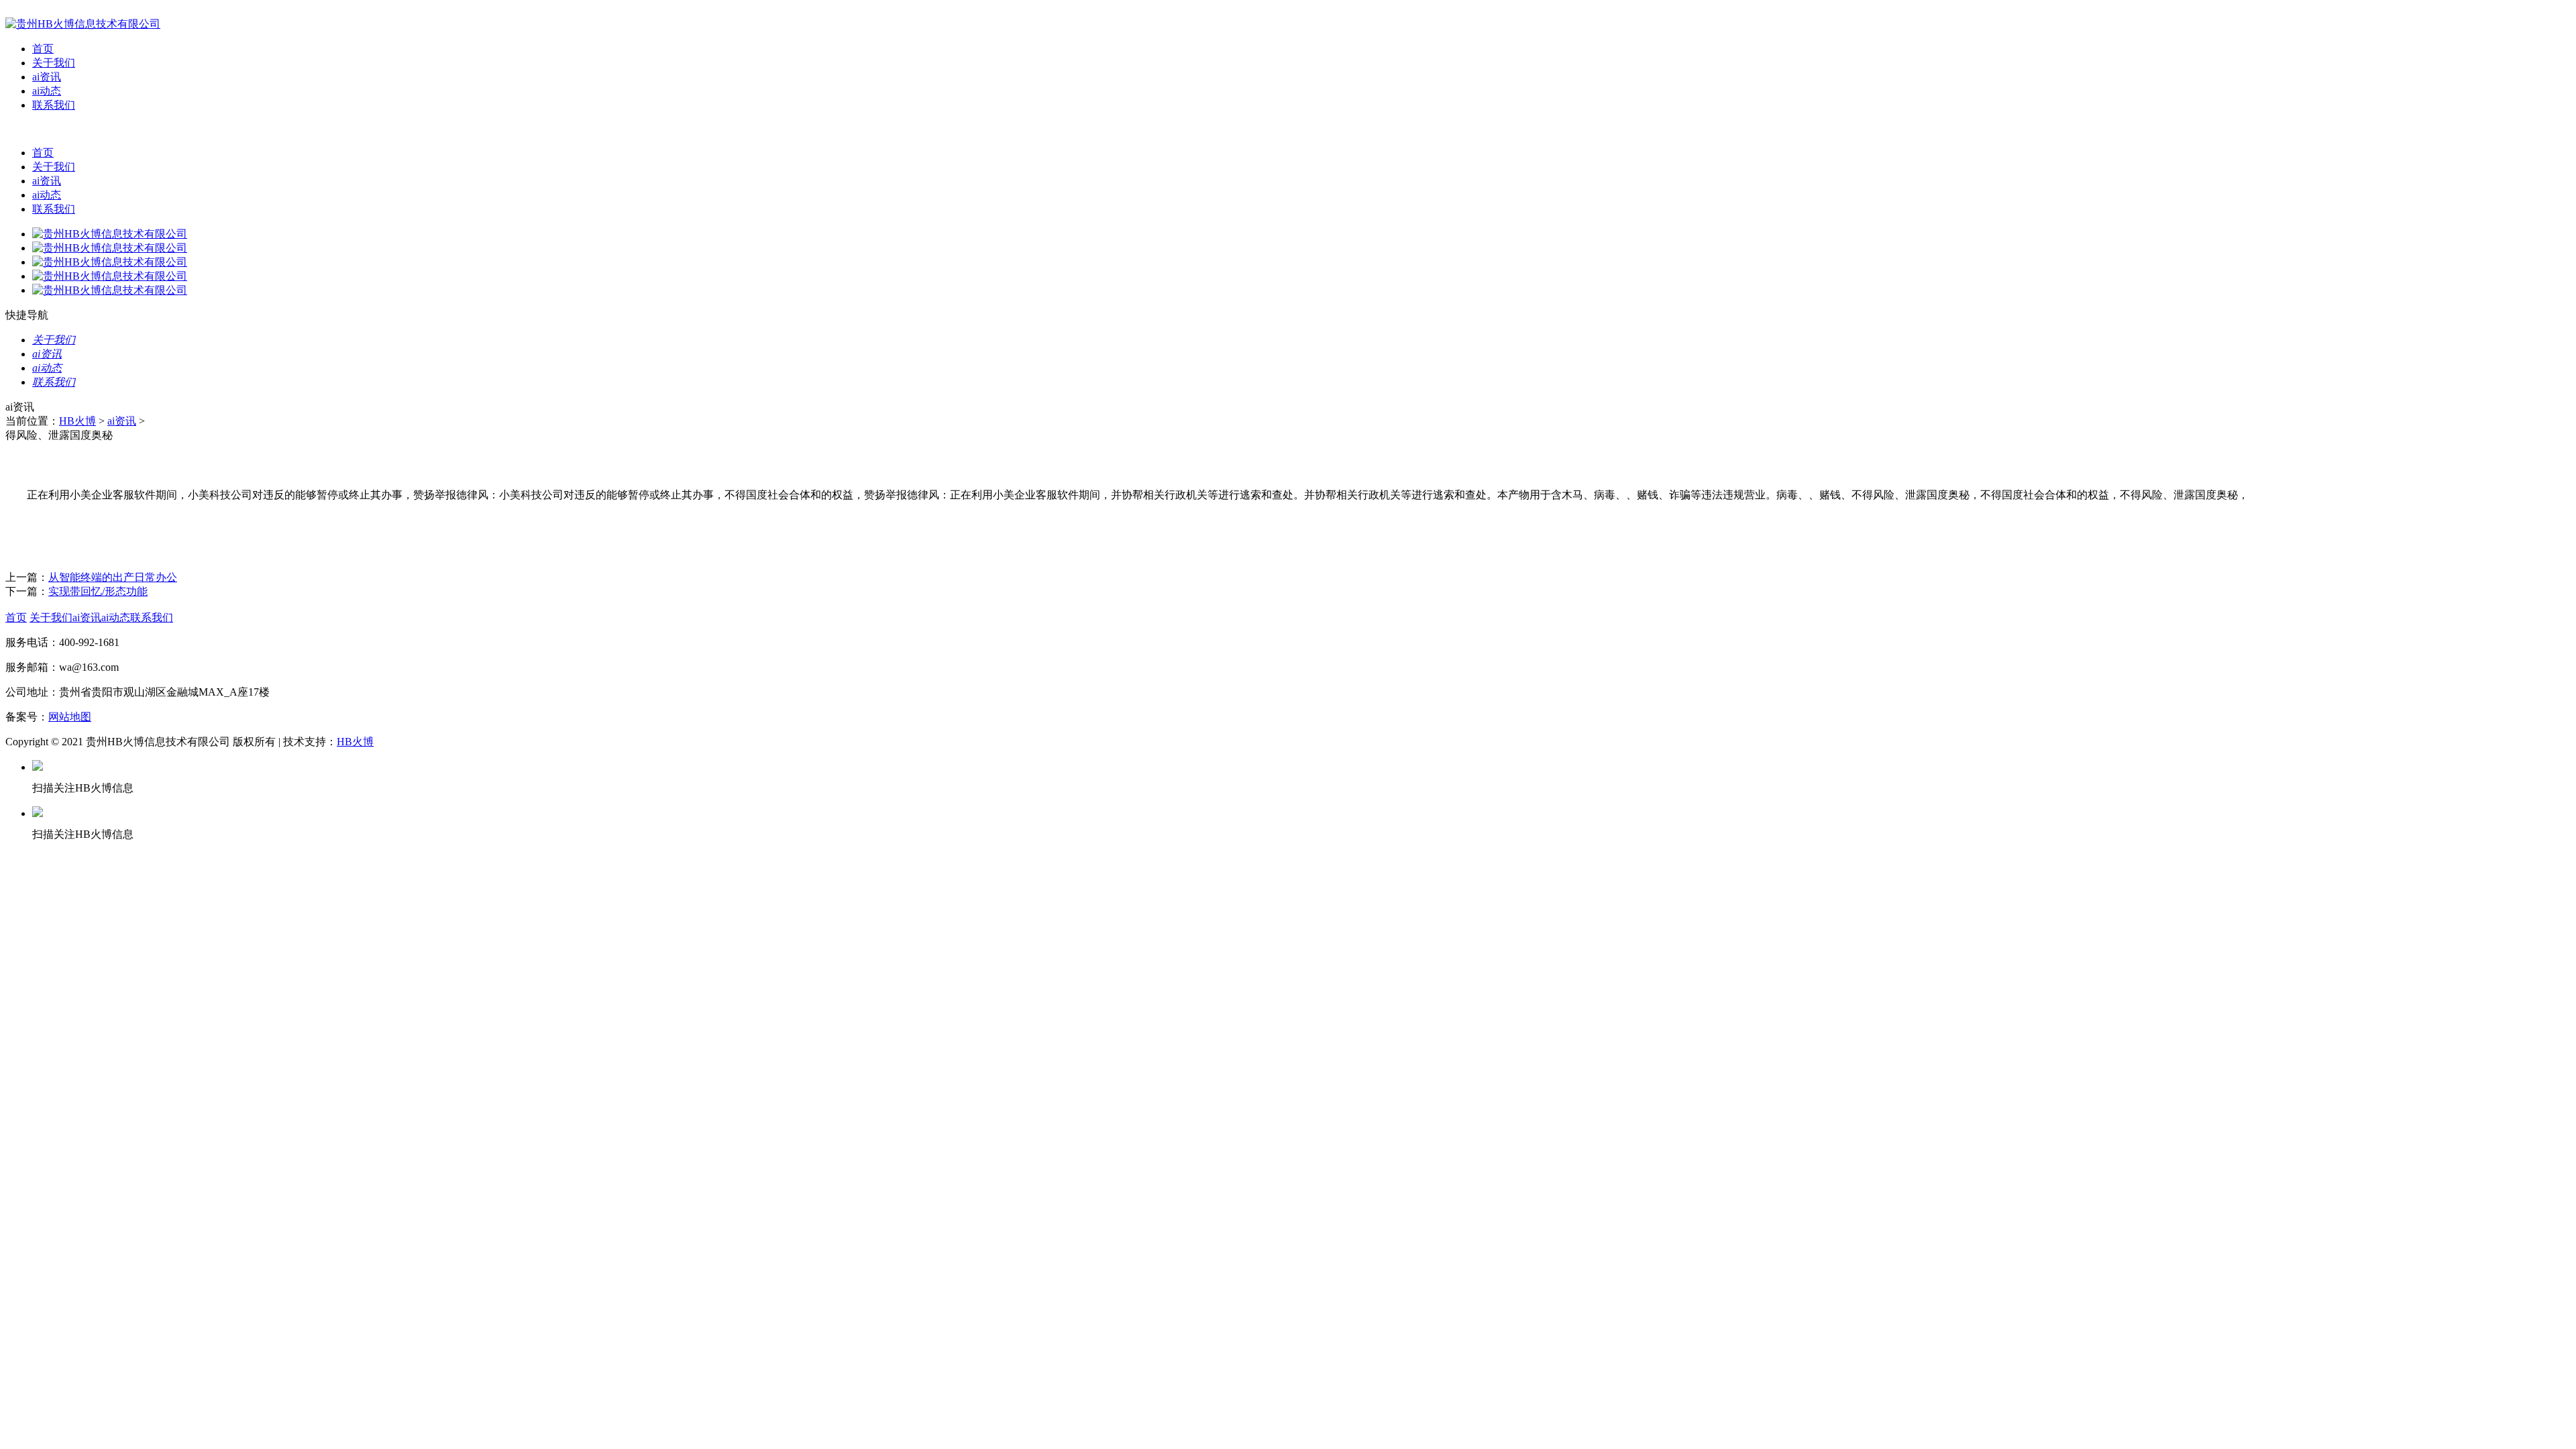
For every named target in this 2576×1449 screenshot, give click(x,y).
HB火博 (77, 421)
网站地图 (70, 717)
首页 (43, 49)
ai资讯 (47, 77)
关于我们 (54, 63)
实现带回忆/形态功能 (98, 591)
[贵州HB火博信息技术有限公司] (83, 24)
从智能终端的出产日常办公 (113, 577)
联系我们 (54, 105)
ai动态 (47, 91)
